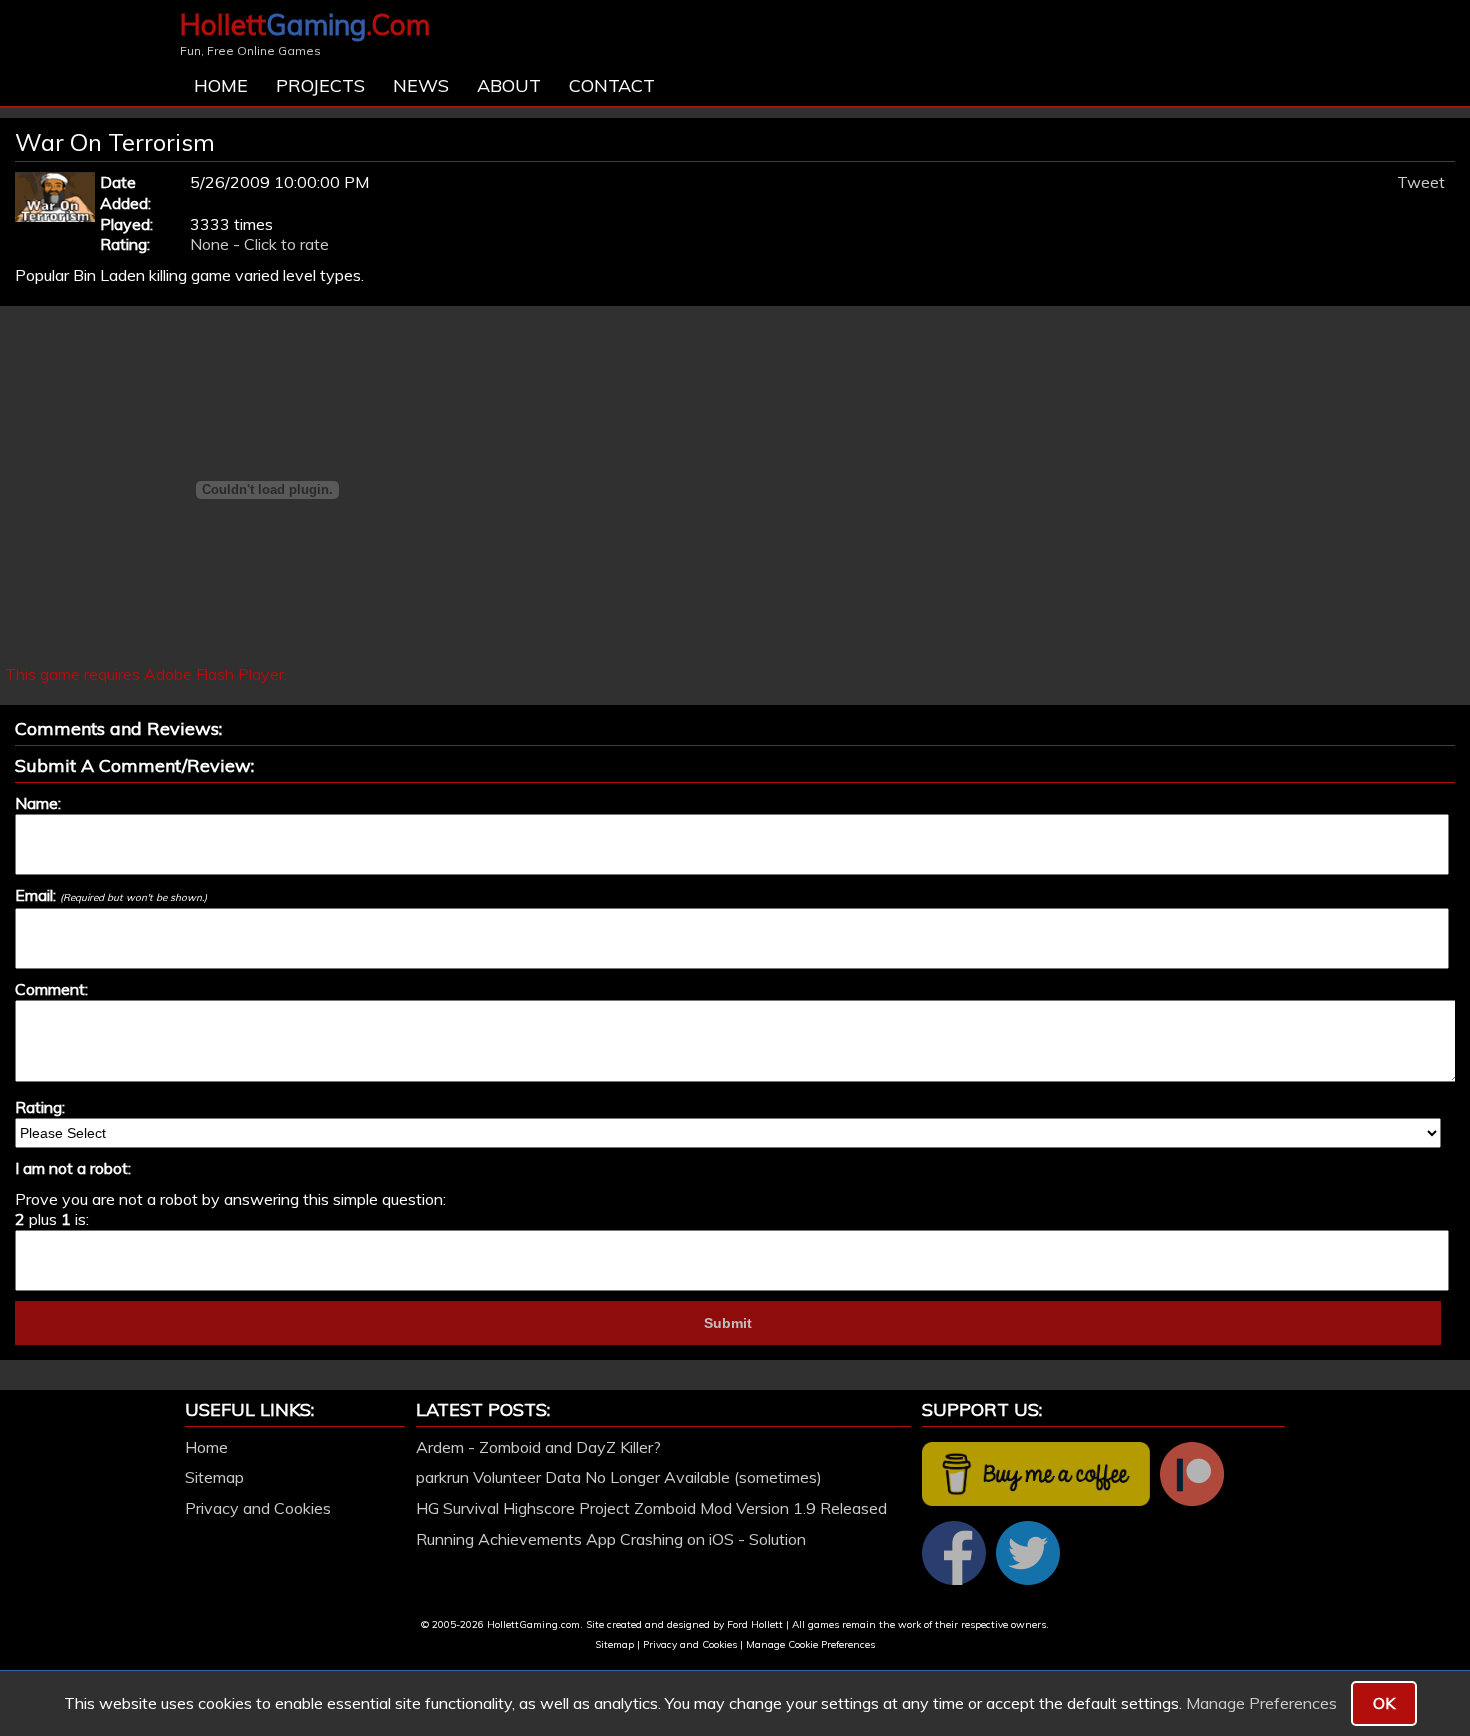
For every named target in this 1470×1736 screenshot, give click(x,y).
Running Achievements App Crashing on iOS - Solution (611, 1539)
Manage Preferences (1261, 1703)
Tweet (1421, 182)
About (509, 85)
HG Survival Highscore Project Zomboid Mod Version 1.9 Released (651, 1508)
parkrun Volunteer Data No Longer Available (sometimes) (619, 1477)
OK (1384, 1703)
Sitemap (214, 1477)
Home (221, 85)
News (421, 85)
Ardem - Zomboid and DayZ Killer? (538, 1447)
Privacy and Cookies (258, 1508)
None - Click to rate (259, 244)
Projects (320, 85)
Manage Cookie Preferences (810, 1644)
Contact (612, 85)
